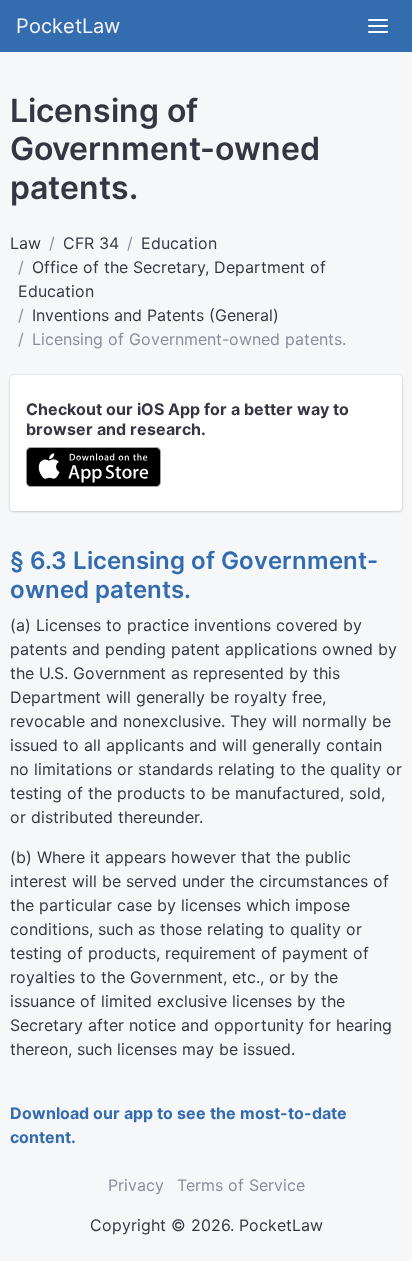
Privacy (136, 1185)
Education (179, 243)
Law (25, 243)
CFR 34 (91, 243)
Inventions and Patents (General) (155, 315)
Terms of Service (241, 1185)
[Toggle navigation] (378, 26)
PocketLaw (68, 26)
